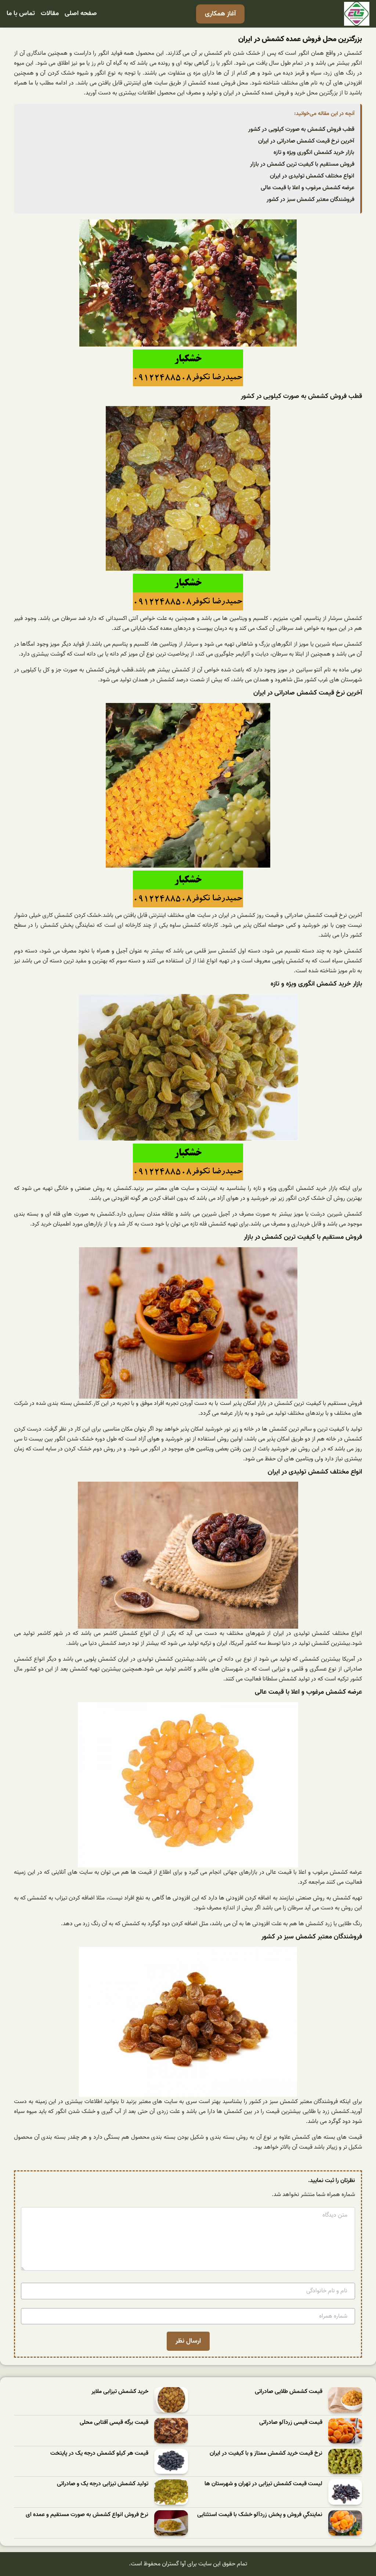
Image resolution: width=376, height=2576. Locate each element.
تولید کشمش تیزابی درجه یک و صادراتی (103, 2484)
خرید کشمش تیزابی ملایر (120, 2392)
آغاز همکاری (220, 14)
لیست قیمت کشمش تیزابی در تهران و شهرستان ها (263, 2484)
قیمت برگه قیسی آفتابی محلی (114, 2423)
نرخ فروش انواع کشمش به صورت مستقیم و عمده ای (87, 2515)
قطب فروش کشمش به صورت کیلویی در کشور (301, 129)
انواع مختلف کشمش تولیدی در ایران (312, 176)
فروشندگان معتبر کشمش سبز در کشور (310, 200)
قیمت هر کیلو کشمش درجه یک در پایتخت (99, 2453)
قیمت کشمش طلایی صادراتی (289, 2392)
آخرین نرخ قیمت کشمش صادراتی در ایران (306, 141)
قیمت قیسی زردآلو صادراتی (291, 2423)
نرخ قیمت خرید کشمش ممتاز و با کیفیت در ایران (266, 2453)
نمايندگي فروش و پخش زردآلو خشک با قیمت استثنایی (260, 2515)
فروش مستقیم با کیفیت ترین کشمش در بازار (302, 164)
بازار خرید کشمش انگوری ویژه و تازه (314, 153)
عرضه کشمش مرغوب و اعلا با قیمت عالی (308, 188)
